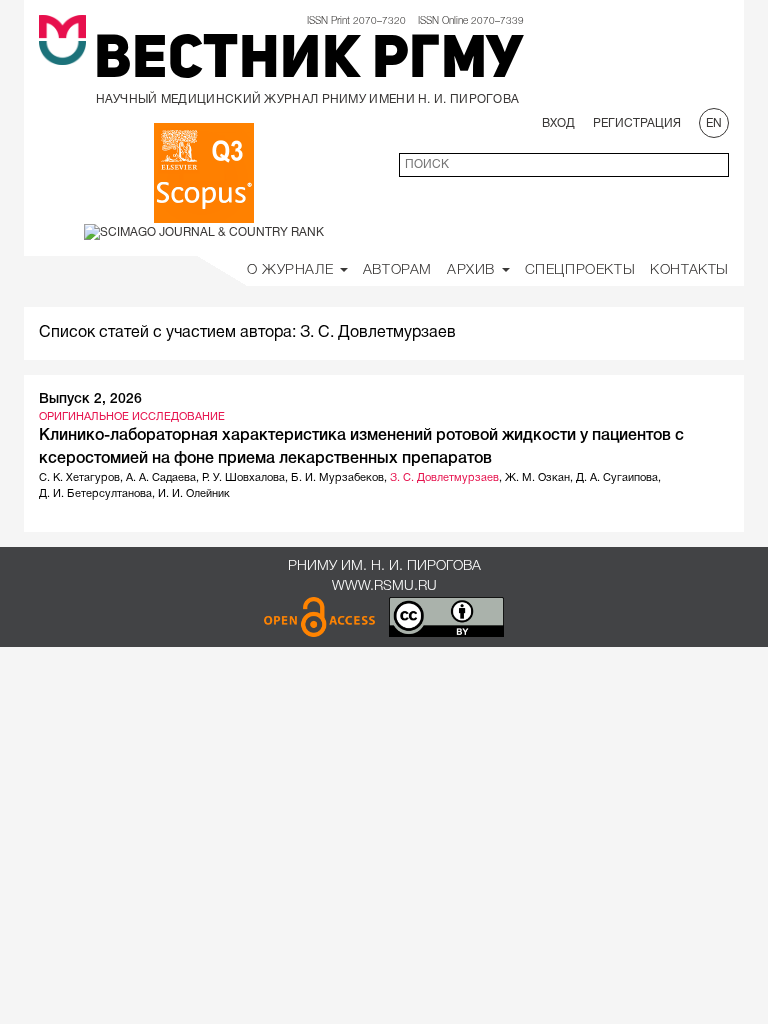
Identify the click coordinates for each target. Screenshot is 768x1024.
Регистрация (637, 123)
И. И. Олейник (194, 494)
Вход (558, 123)
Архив (473, 270)
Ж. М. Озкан (537, 478)
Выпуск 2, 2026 (90, 399)
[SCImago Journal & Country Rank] (204, 231)
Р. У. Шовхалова (243, 478)
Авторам (397, 270)
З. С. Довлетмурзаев (444, 478)
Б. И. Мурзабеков (337, 478)
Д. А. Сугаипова (617, 478)
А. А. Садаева (161, 478)
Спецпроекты (580, 270)
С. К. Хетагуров (79, 478)
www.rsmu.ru (384, 586)
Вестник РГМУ (309, 62)
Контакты (689, 270)
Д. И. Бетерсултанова (95, 494)
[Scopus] (204, 173)
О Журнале (292, 270)
